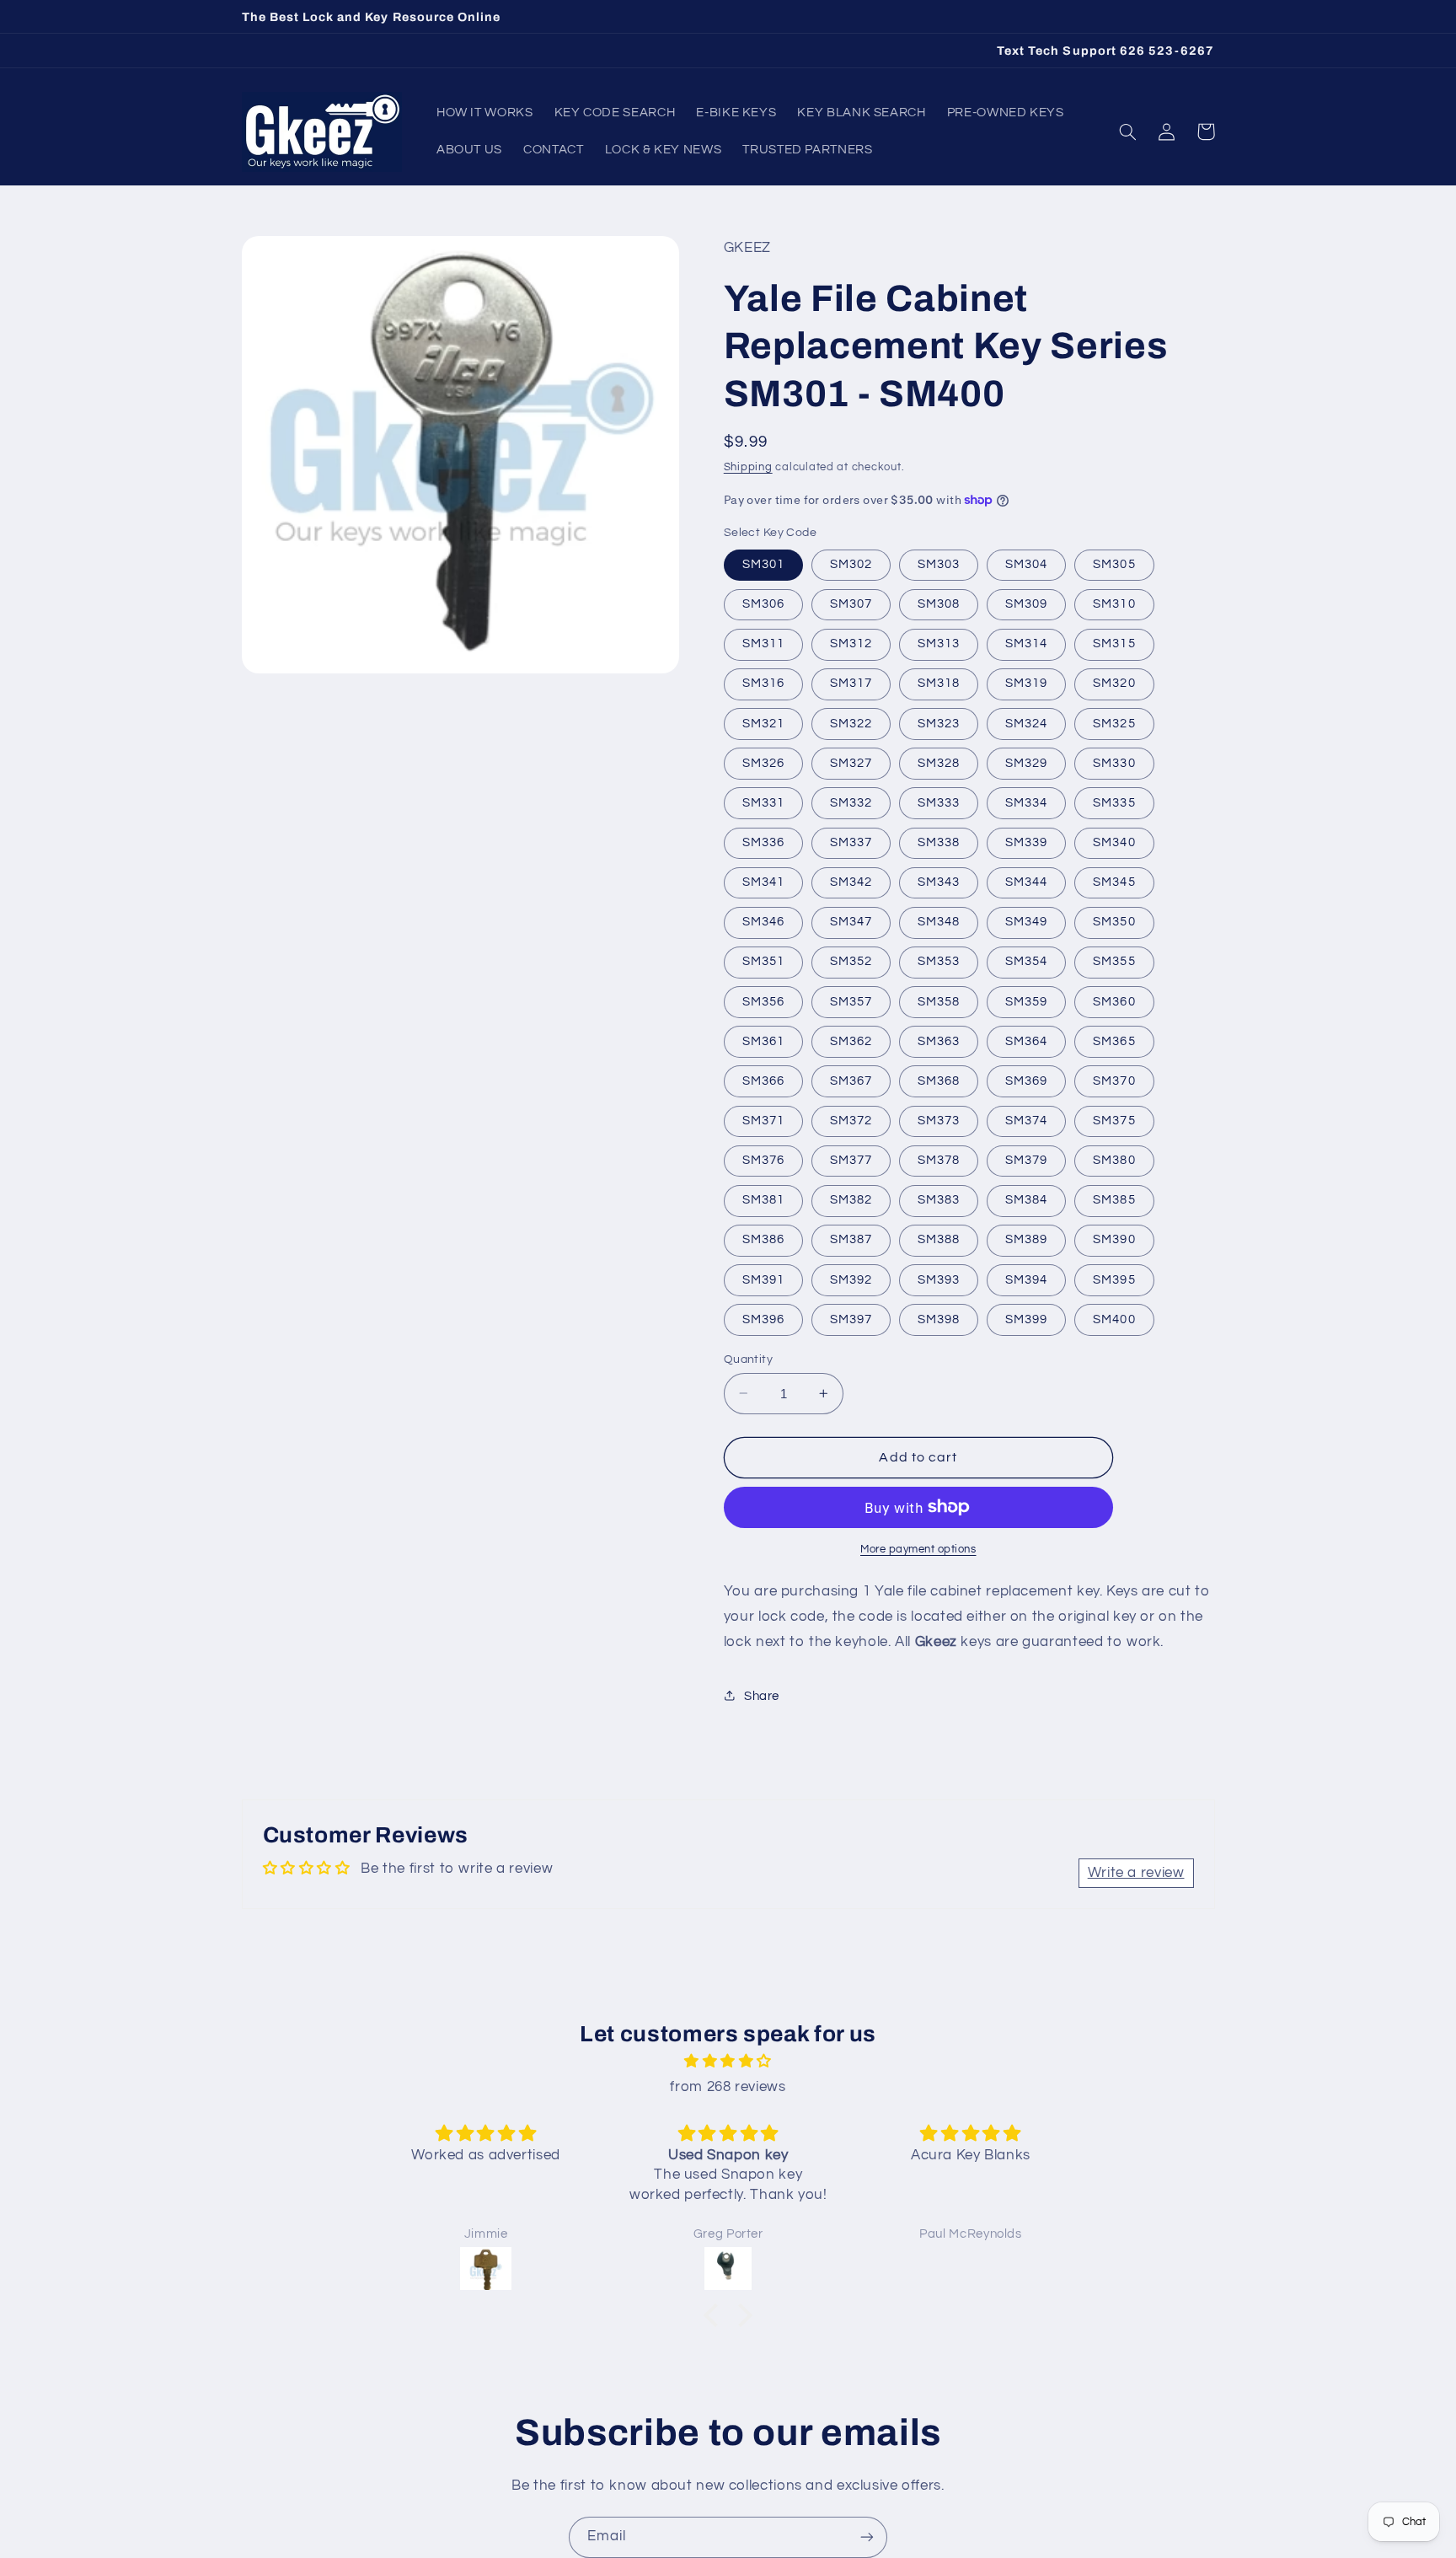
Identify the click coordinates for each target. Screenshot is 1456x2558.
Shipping (748, 467)
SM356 (763, 1001)
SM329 (1026, 762)
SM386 (763, 1239)
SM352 (851, 961)
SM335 (1114, 802)
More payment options (918, 1549)
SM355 (1114, 961)
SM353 (939, 961)
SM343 (939, 881)
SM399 (1026, 1319)
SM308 (939, 603)
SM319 (1026, 683)
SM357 (851, 1001)
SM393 (939, 1279)
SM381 (763, 1200)
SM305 (1114, 563)
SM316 (763, 683)
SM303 (939, 563)
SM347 (851, 922)
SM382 (851, 1200)
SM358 (939, 1001)
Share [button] (762, 1695)
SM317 (851, 683)
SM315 (1114, 644)
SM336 (763, 842)
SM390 (1114, 1239)
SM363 (939, 1040)
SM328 (939, 762)
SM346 (763, 922)
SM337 (851, 842)
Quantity (748, 1359)
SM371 (763, 1120)
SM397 (851, 1319)
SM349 (1026, 922)
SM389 (1026, 1239)
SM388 (939, 1239)
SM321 (763, 723)
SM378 (939, 1159)
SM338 (939, 842)
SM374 (1026, 1120)
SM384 (1026, 1200)
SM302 (851, 563)
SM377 (851, 1159)
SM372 (851, 1120)
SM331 (763, 802)
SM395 (1114, 1279)
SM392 (851, 1279)
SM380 (1114, 1159)
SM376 (763, 1159)
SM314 (1026, 644)
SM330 (1114, 762)
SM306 (763, 603)
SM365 (1114, 1040)
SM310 (1114, 603)
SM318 (939, 683)
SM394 (1026, 1279)
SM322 (851, 723)
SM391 (763, 1279)
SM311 (763, 644)
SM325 (1114, 723)
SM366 (763, 1080)
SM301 (763, 563)
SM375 (1114, 1120)
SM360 (1114, 1001)
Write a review (1136, 1873)
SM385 (1114, 1200)
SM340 (1114, 842)
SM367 (851, 1080)
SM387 (851, 1239)
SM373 (939, 1120)
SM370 (1114, 1080)
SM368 (939, 1080)
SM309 (1026, 603)
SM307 (851, 603)
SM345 (1114, 881)
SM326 (763, 762)
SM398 (939, 1319)
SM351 (763, 961)
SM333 (939, 802)
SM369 (1026, 1080)
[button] (1128, 131)
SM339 (1026, 842)
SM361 (763, 1040)
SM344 (1026, 881)
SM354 (1026, 961)
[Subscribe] (867, 2537)
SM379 (1026, 1159)
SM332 (851, 802)
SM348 (939, 922)
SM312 (851, 644)
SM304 (1026, 563)
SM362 (851, 1040)
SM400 (1114, 1319)
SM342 (851, 881)
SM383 (939, 1200)
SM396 (763, 1319)
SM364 (1026, 1040)
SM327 (851, 762)
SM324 (1026, 723)
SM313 (939, 644)
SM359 (1026, 1001)
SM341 (763, 881)
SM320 (1114, 683)
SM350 (1114, 922)
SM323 (939, 723)
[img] (728, 2062)
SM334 (1026, 802)
